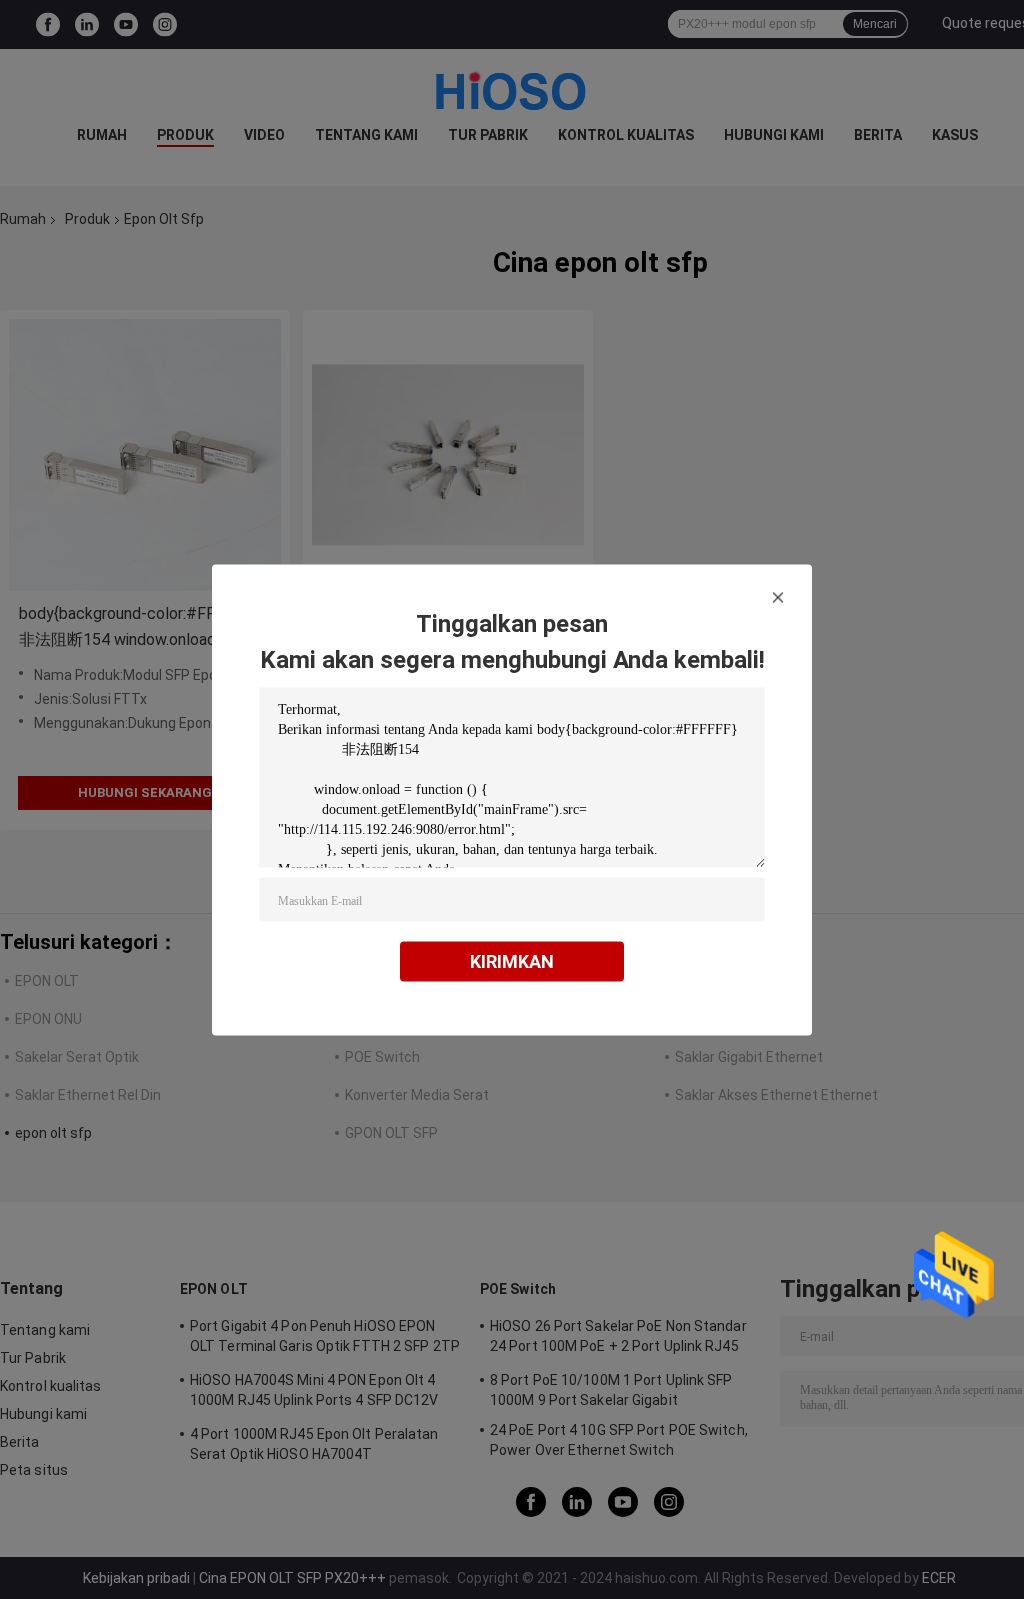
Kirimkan (512, 960)
